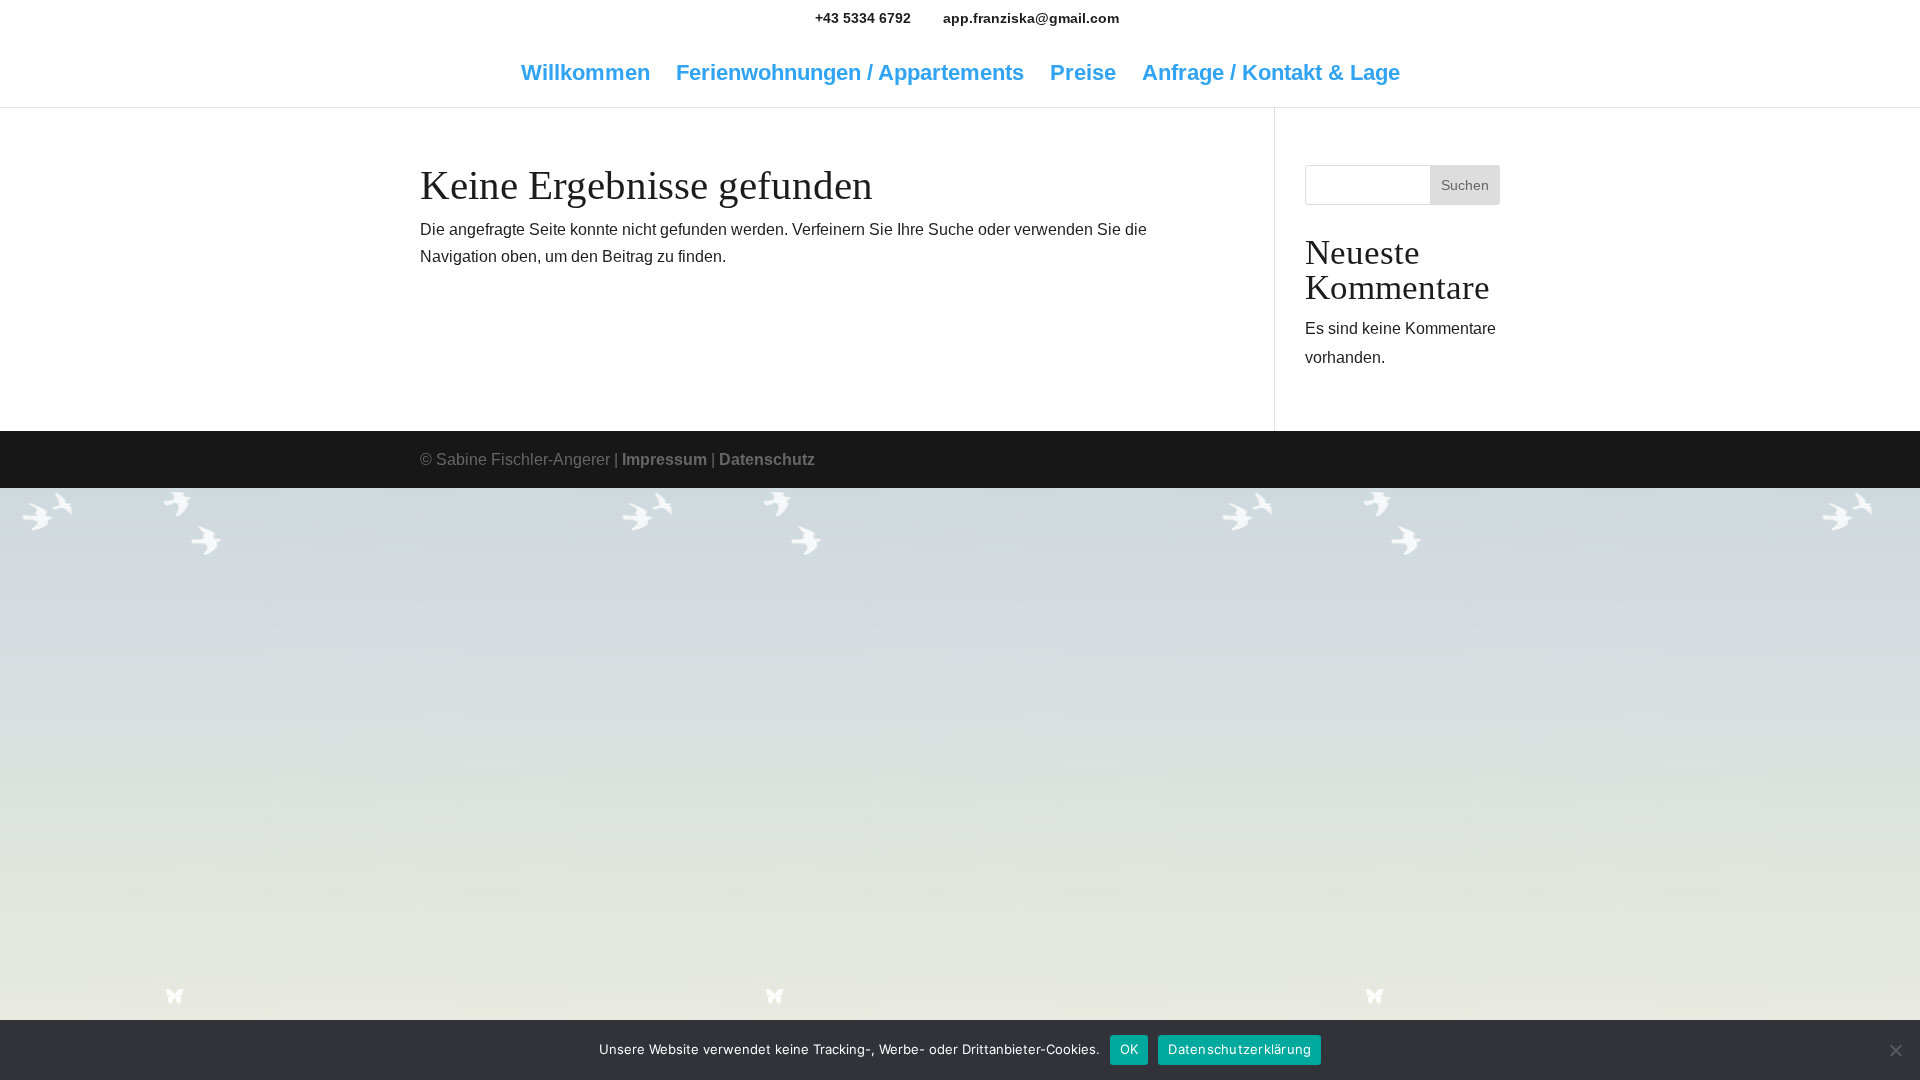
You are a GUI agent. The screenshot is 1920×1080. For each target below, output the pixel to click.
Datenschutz (767, 459)
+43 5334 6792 (863, 18)
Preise (1083, 75)
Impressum (664, 459)
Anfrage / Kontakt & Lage (1271, 75)
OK (1129, 1049)
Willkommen (585, 75)
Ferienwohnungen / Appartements (850, 75)
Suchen (1465, 185)
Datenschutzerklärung (1239, 1049)
